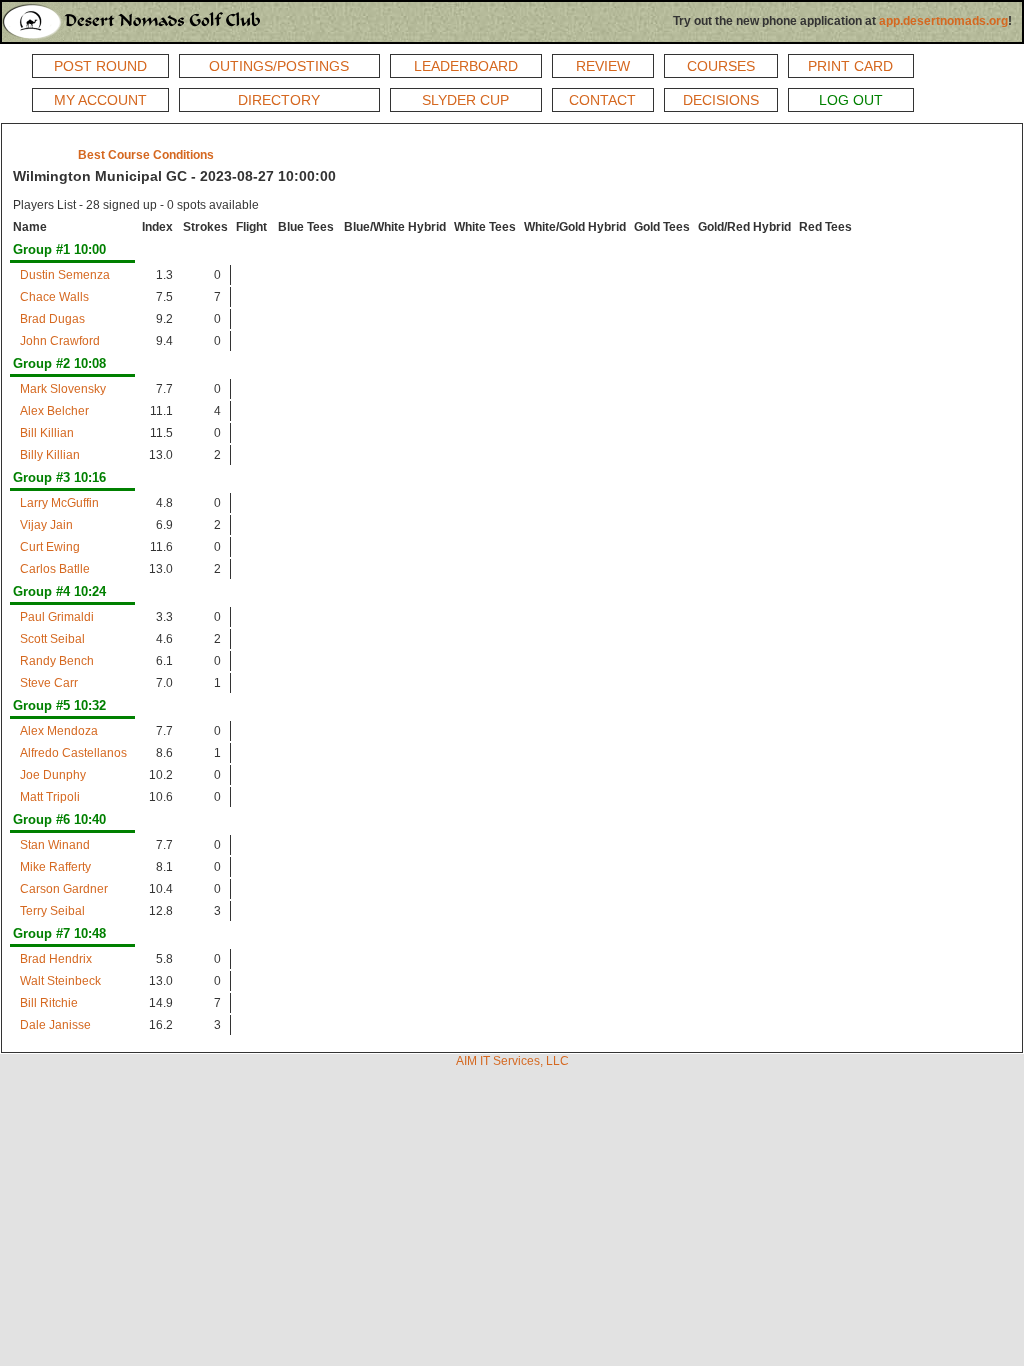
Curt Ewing (50, 547)
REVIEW (603, 66)
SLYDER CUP (465, 100)
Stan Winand (55, 845)
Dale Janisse (55, 1025)
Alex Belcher (54, 411)
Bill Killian (47, 433)
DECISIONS (721, 100)
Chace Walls (54, 297)
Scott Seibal (52, 639)
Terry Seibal (52, 911)
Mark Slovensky (63, 389)
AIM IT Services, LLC (512, 1061)
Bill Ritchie (49, 1003)
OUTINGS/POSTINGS (279, 66)
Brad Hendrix (56, 959)
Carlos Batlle (55, 569)
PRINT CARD (850, 66)
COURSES (721, 66)
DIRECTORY (279, 100)
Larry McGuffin (59, 503)
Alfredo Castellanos (73, 753)
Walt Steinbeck (60, 981)
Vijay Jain (46, 525)
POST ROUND (100, 66)
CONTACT (602, 100)
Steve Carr (49, 683)
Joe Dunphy (53, 775)
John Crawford (60, 341)
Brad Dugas (52, 319)
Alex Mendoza (59, 731)
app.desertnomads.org (943, 21)
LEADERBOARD (466, 66)
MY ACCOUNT (100, 100)
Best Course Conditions (146, 155)
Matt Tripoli (50, 797)
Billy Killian (50, 455)
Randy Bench (57, 661)
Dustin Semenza (65, 275)
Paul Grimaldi (57, 617)
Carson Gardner (64, 889)
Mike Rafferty (55, 867)
